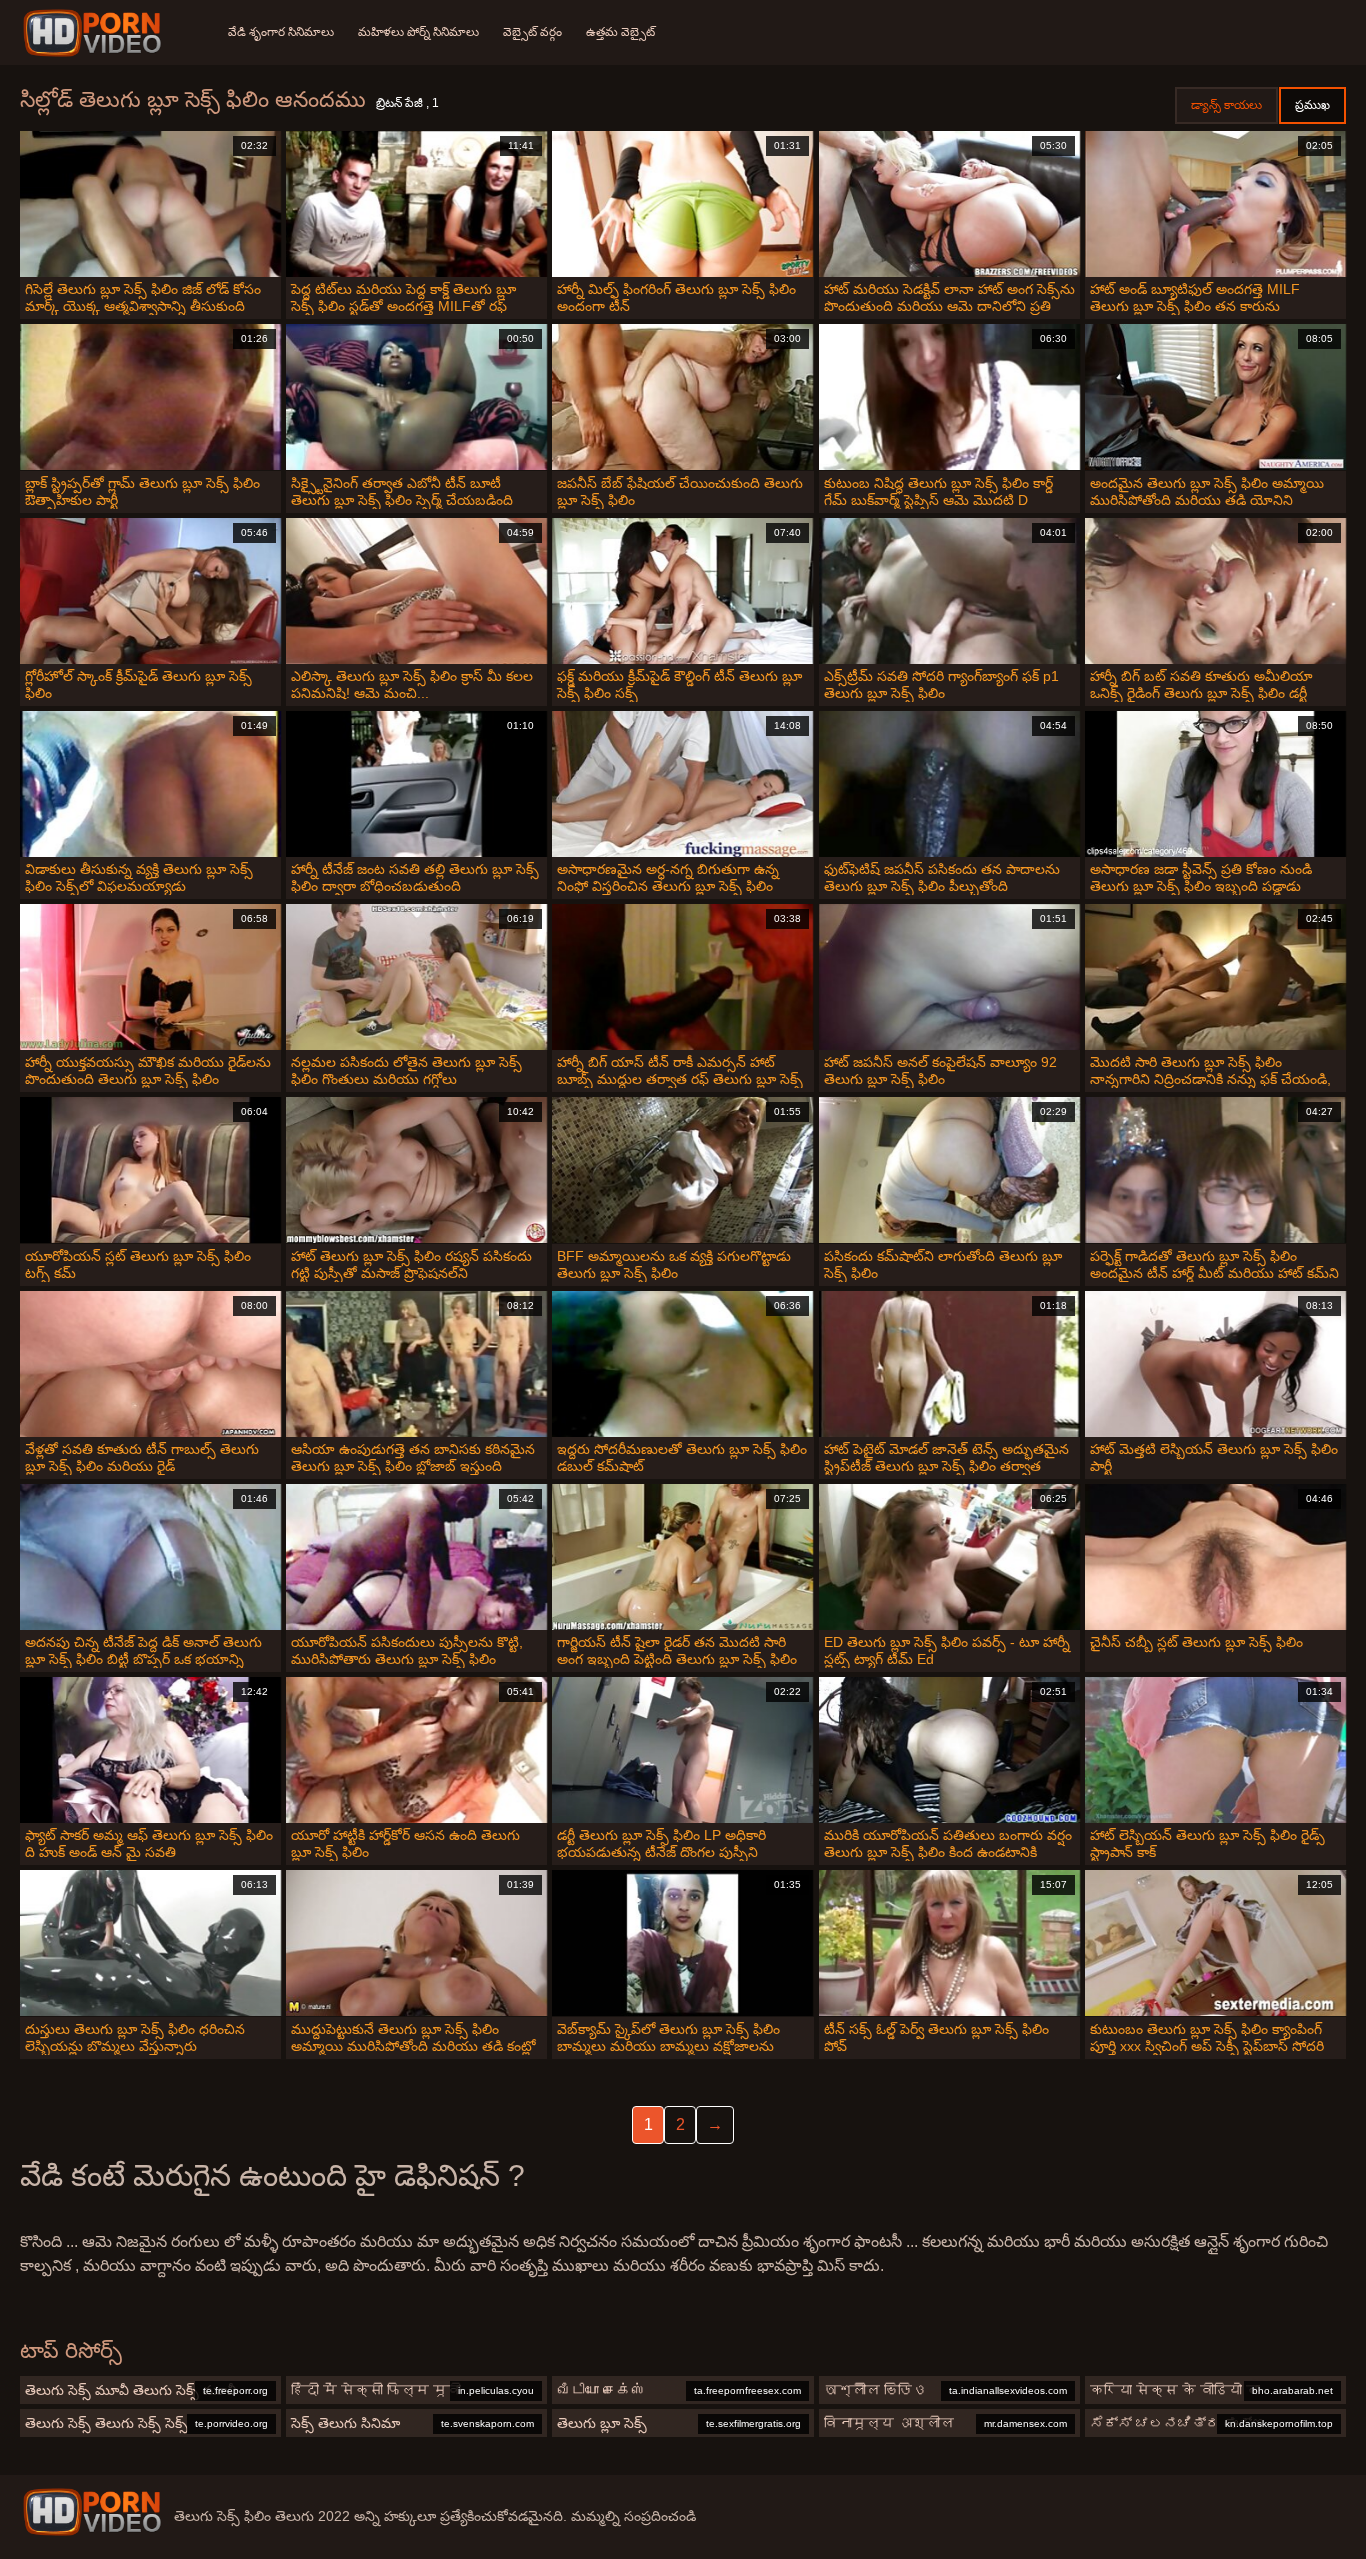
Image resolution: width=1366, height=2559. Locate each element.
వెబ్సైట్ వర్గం (532, 32)
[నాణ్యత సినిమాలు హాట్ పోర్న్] (92, 2512)
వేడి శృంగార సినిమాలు (281, 32)
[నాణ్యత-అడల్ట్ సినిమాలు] (95, 33)
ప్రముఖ (1312, 105)
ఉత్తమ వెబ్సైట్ (620, 32)
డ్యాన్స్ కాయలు (1226, 105)
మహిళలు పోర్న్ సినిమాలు (418, 32)
